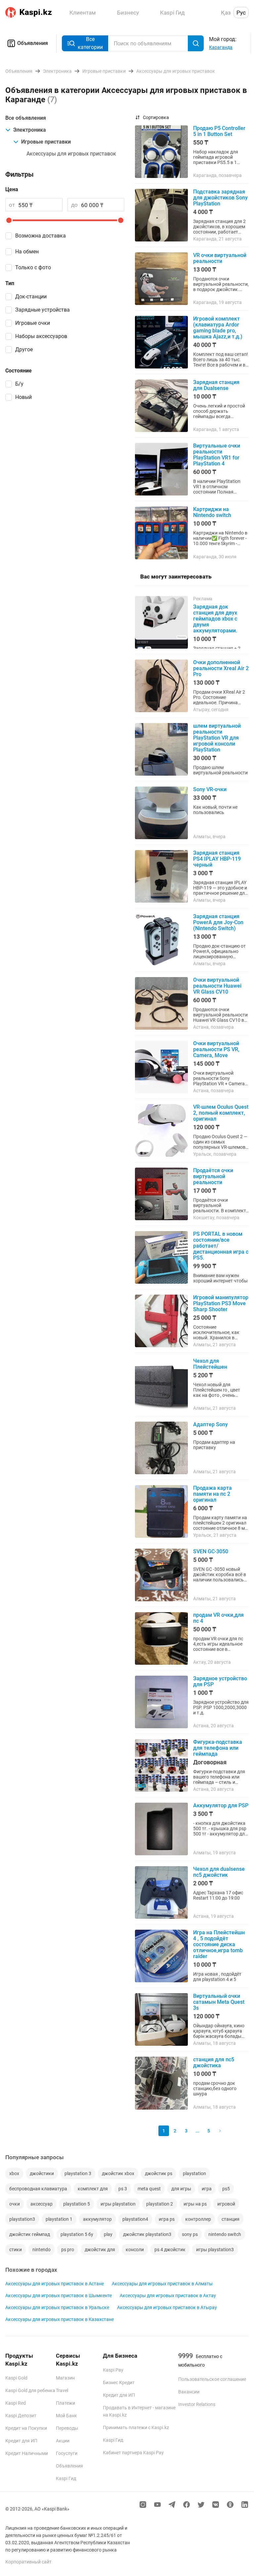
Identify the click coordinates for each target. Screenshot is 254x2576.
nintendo (42, 2250)
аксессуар (42, 2204)
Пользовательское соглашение (212, 2379)
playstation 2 (160, 2204)
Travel (62, 2390)
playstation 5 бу (77, 2234)
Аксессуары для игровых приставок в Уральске (57, 2307)
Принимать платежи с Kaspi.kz (136, 2427)
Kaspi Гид (66, 2478)
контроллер (198, 2219)
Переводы (67, 2428)
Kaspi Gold (16, 2378)
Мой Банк (66, 2416)
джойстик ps (159, 2173)
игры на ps (195, 2204)
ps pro (68, 2250)
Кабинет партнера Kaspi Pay (133, 2453)
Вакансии (189, 2392)
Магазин (65, 2378)
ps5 (226, 2189)
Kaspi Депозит (21, 2416)
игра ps (167, 2219)
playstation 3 (78, 2173)
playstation (194, 2173)
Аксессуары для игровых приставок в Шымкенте (59, 2296)
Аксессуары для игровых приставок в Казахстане (60, 2319)
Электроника (30, 130)
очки (15, 2204)
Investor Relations (197, 2404)
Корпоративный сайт (28, 2562)
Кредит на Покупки (26, 2428)
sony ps (190, 2234)
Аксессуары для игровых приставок (71, 154)
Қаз (226, 13)
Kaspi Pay (113, 2370)
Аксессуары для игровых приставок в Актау (168, 2296)
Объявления (33, 43)
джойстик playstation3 (147, 2234)
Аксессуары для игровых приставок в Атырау (167, 2307)
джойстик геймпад (30, 2234)
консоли (135, 2250)
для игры (181, 2189)
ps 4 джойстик (170, 2250)
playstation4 (135, 2219)
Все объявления (26, 118)
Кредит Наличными (27, 2453)
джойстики (42, 2173)
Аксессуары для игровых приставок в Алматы (162, 2284)
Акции (63, 2441)
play (108, 2234)
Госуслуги (67, 2453)
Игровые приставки (46, 142)
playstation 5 (77, 2204)
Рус (241, 13)
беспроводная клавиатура (38, 2189)
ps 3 (123, 2189)
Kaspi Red (16, 2403)
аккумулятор (97, 2219)
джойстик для (100, 2250)
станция (231, 2219)
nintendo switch (225, 2234)
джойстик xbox (118, 2173)
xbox (14, 2173)
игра (207, 2189)
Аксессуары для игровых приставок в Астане (55, 2284)
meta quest (149, 2189)
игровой (226, 2204)
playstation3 (22, 2219)
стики (16, 2250)
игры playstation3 (215, 2250)
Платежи (65, 2403)
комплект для (93, 2189)
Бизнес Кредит (119, 2383)
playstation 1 (59, 2219)
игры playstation (118, 2204)
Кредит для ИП (21, 2441)
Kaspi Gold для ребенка (30, 2390)
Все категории (90, 43)
